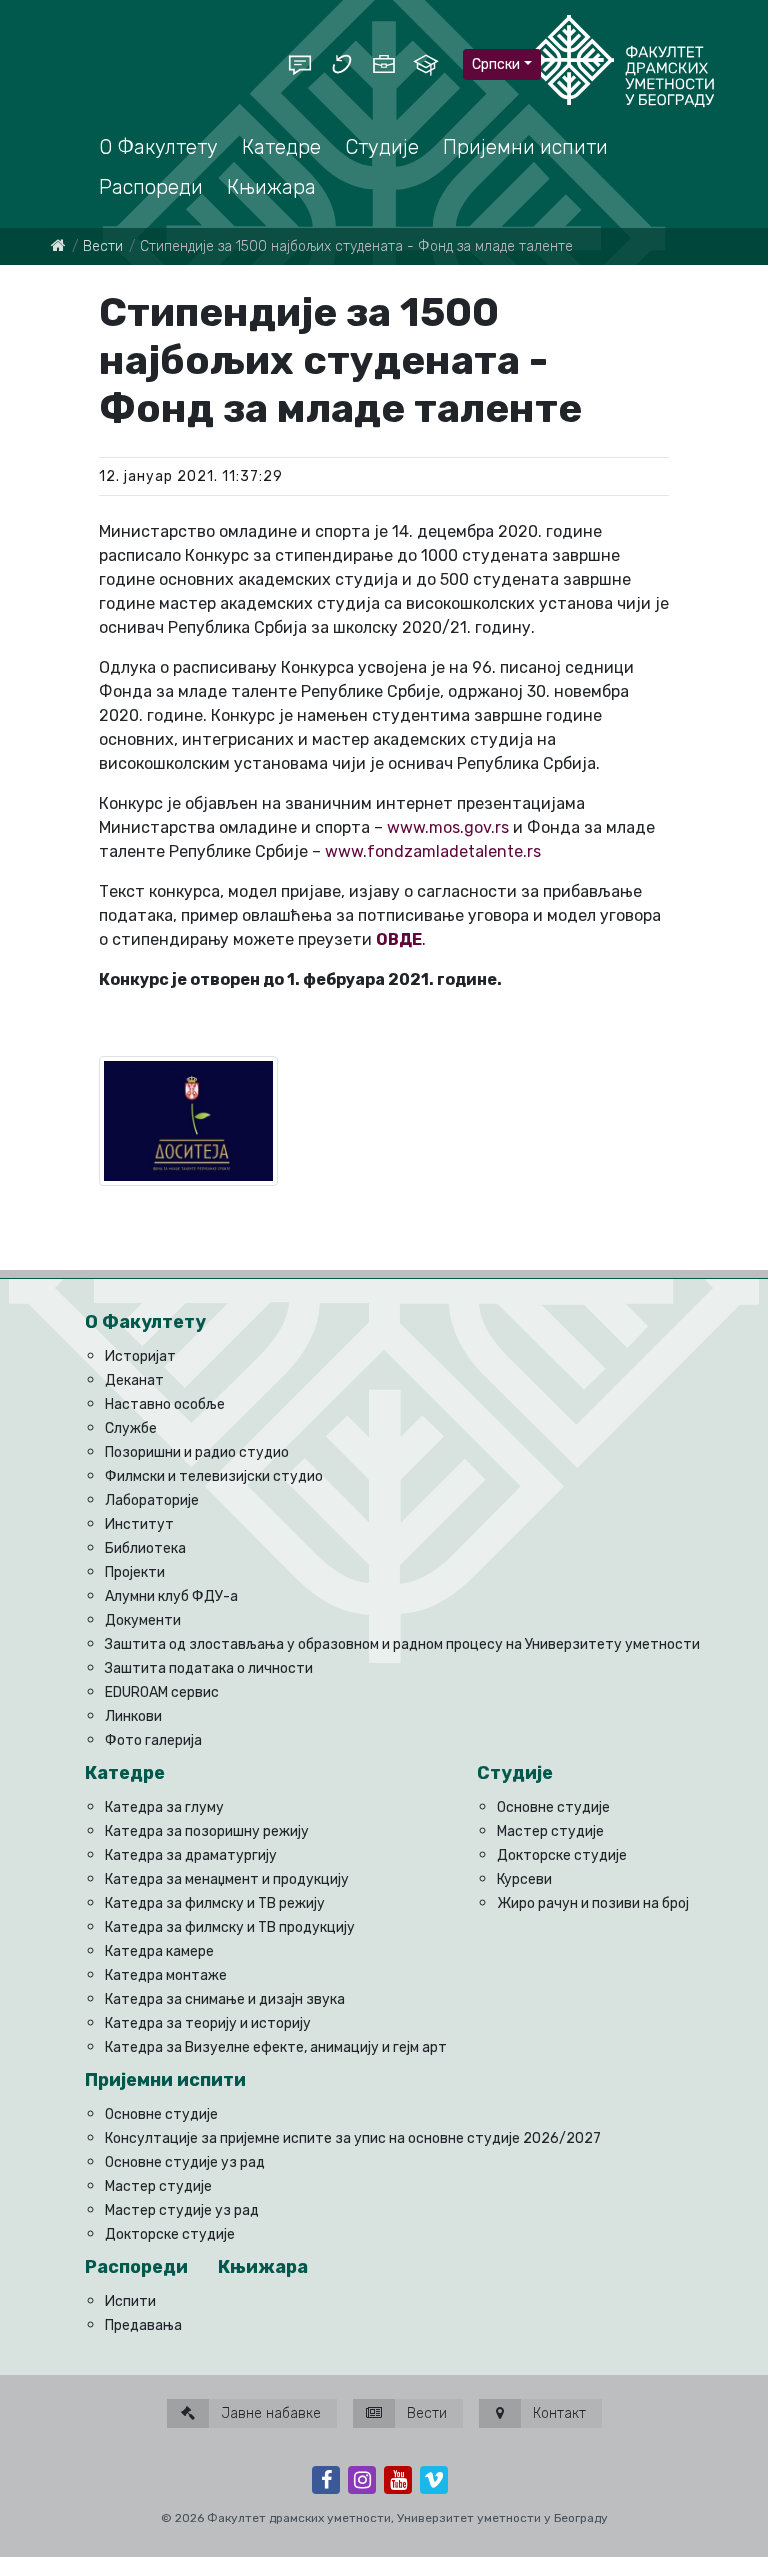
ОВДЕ (399, 939)
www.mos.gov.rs (448, 827)
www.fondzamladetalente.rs (433, 851)
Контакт (557, 2413)
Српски (496, 64)
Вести (103, 246)
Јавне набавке (269, 2413)
